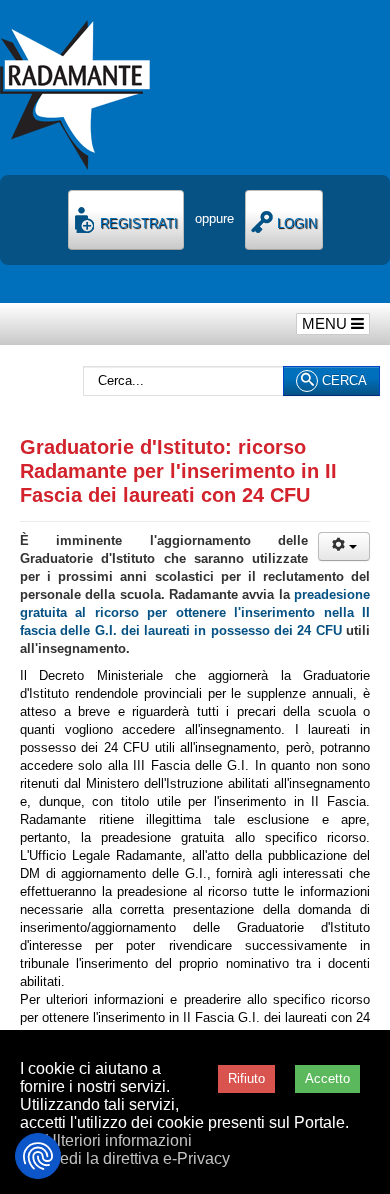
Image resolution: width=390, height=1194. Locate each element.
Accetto (327, 1078)
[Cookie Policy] (38, 1156)
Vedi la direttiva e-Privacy (140, 1158)
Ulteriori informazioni (118, 1140)
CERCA (342, 380)
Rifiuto (246, 1078)
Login (295, 223)
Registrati (137, 223)
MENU (326, 323)
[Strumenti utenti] (344, 546)
